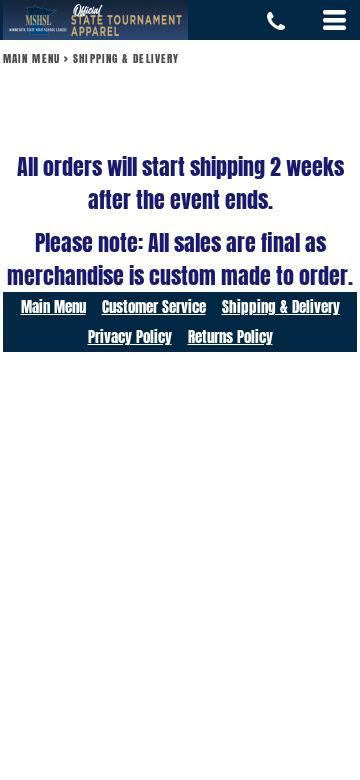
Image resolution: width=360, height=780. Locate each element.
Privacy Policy (130, 336)
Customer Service (154, 306)
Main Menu (31, 58)
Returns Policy (230, 336)
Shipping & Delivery (281, 306)
